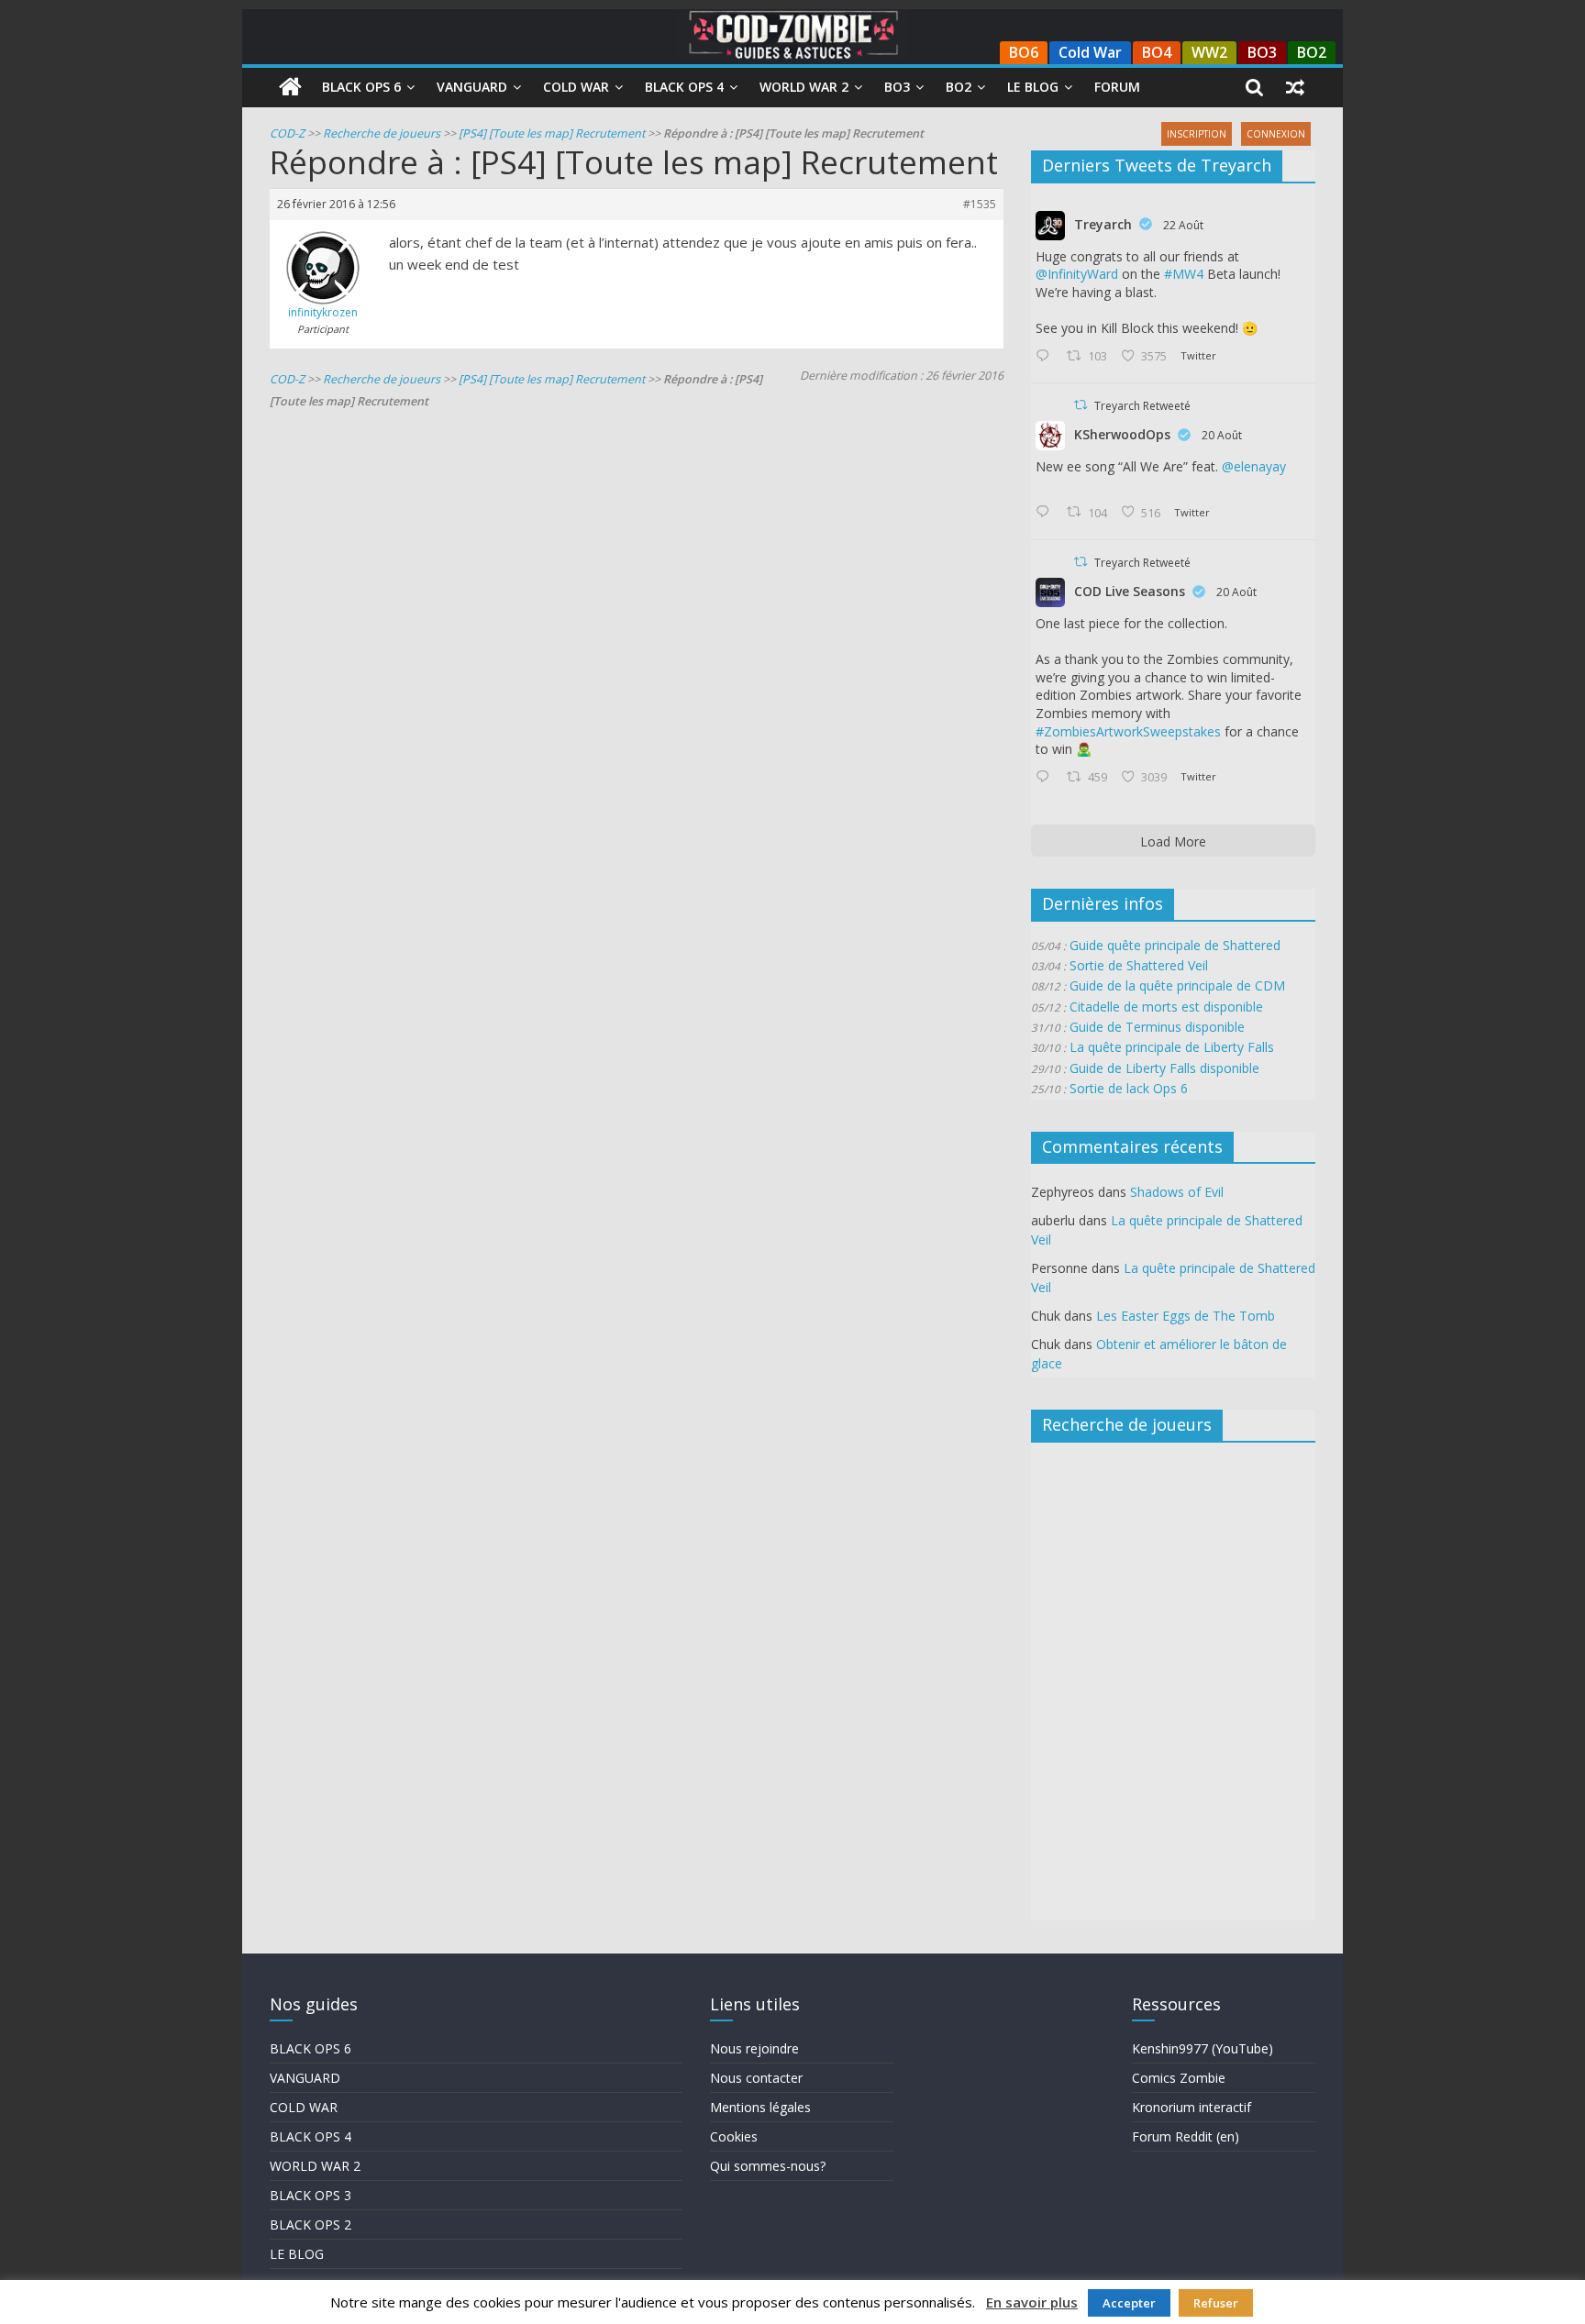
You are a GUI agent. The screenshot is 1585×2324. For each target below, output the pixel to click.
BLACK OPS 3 (310, 2195)
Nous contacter (756, 2078)
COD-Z (287, 133)
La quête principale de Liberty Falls (1172, 1047)
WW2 (1209, 52)
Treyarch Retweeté (1142, 406)
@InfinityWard (1077, 274)
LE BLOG (297, 2254)
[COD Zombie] (290, 87)
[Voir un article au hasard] (1295, 87)
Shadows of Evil (1177, 1192)
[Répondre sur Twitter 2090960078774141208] (1047, 357)
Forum (1117, 87)
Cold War (1090, 52)
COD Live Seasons (1130, 591)
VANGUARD (305, 2078)
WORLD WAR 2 (315, 2166)
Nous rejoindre (754, 2048)
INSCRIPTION (1197, 134)
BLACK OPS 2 (310, 2224)
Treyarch (1103, 224)
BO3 (1262, 52)
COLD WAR (304, 2107)
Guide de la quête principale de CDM (1177, 985)
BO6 (1024, 52)
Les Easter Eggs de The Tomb (1186, 1316)
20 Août (1222, 435)
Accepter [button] (1129, 2303)
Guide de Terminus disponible (1157, 1027)
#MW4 (1184, 274)
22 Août (1183, 225)
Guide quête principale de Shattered (1175, 945)
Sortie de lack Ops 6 (1129, 1088)
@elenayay (1254, 466)
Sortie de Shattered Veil (1139, 965)
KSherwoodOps (1122, 434)
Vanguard (472, 87)
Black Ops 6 (361, 87)
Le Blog (1033, 87)
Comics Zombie (1179, 2078)
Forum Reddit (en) (1186, 2136)
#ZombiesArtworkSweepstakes (1128, 731)
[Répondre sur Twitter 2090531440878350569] (1047, 513)
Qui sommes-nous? (768, 2166)
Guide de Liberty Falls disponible (1164, 1068)
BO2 (1312, 52)
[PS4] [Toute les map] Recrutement (552, 133)
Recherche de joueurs (382, 133)
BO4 (1157, 52)
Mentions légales (760, 2107)
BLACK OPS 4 (310, 2136)
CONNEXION (1276, 134)
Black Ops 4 (684, 87)
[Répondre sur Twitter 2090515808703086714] (1047, 778)
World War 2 (804, 87)
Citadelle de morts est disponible (1166, 1007)
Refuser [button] (1216, 2303)
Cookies (734, 2136)
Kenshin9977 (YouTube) (1203, 2048)
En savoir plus (1032, 2302)
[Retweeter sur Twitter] (1081, 405)
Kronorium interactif (1192, 2107)
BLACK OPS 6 (310, 2048)
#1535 (980, 204)
